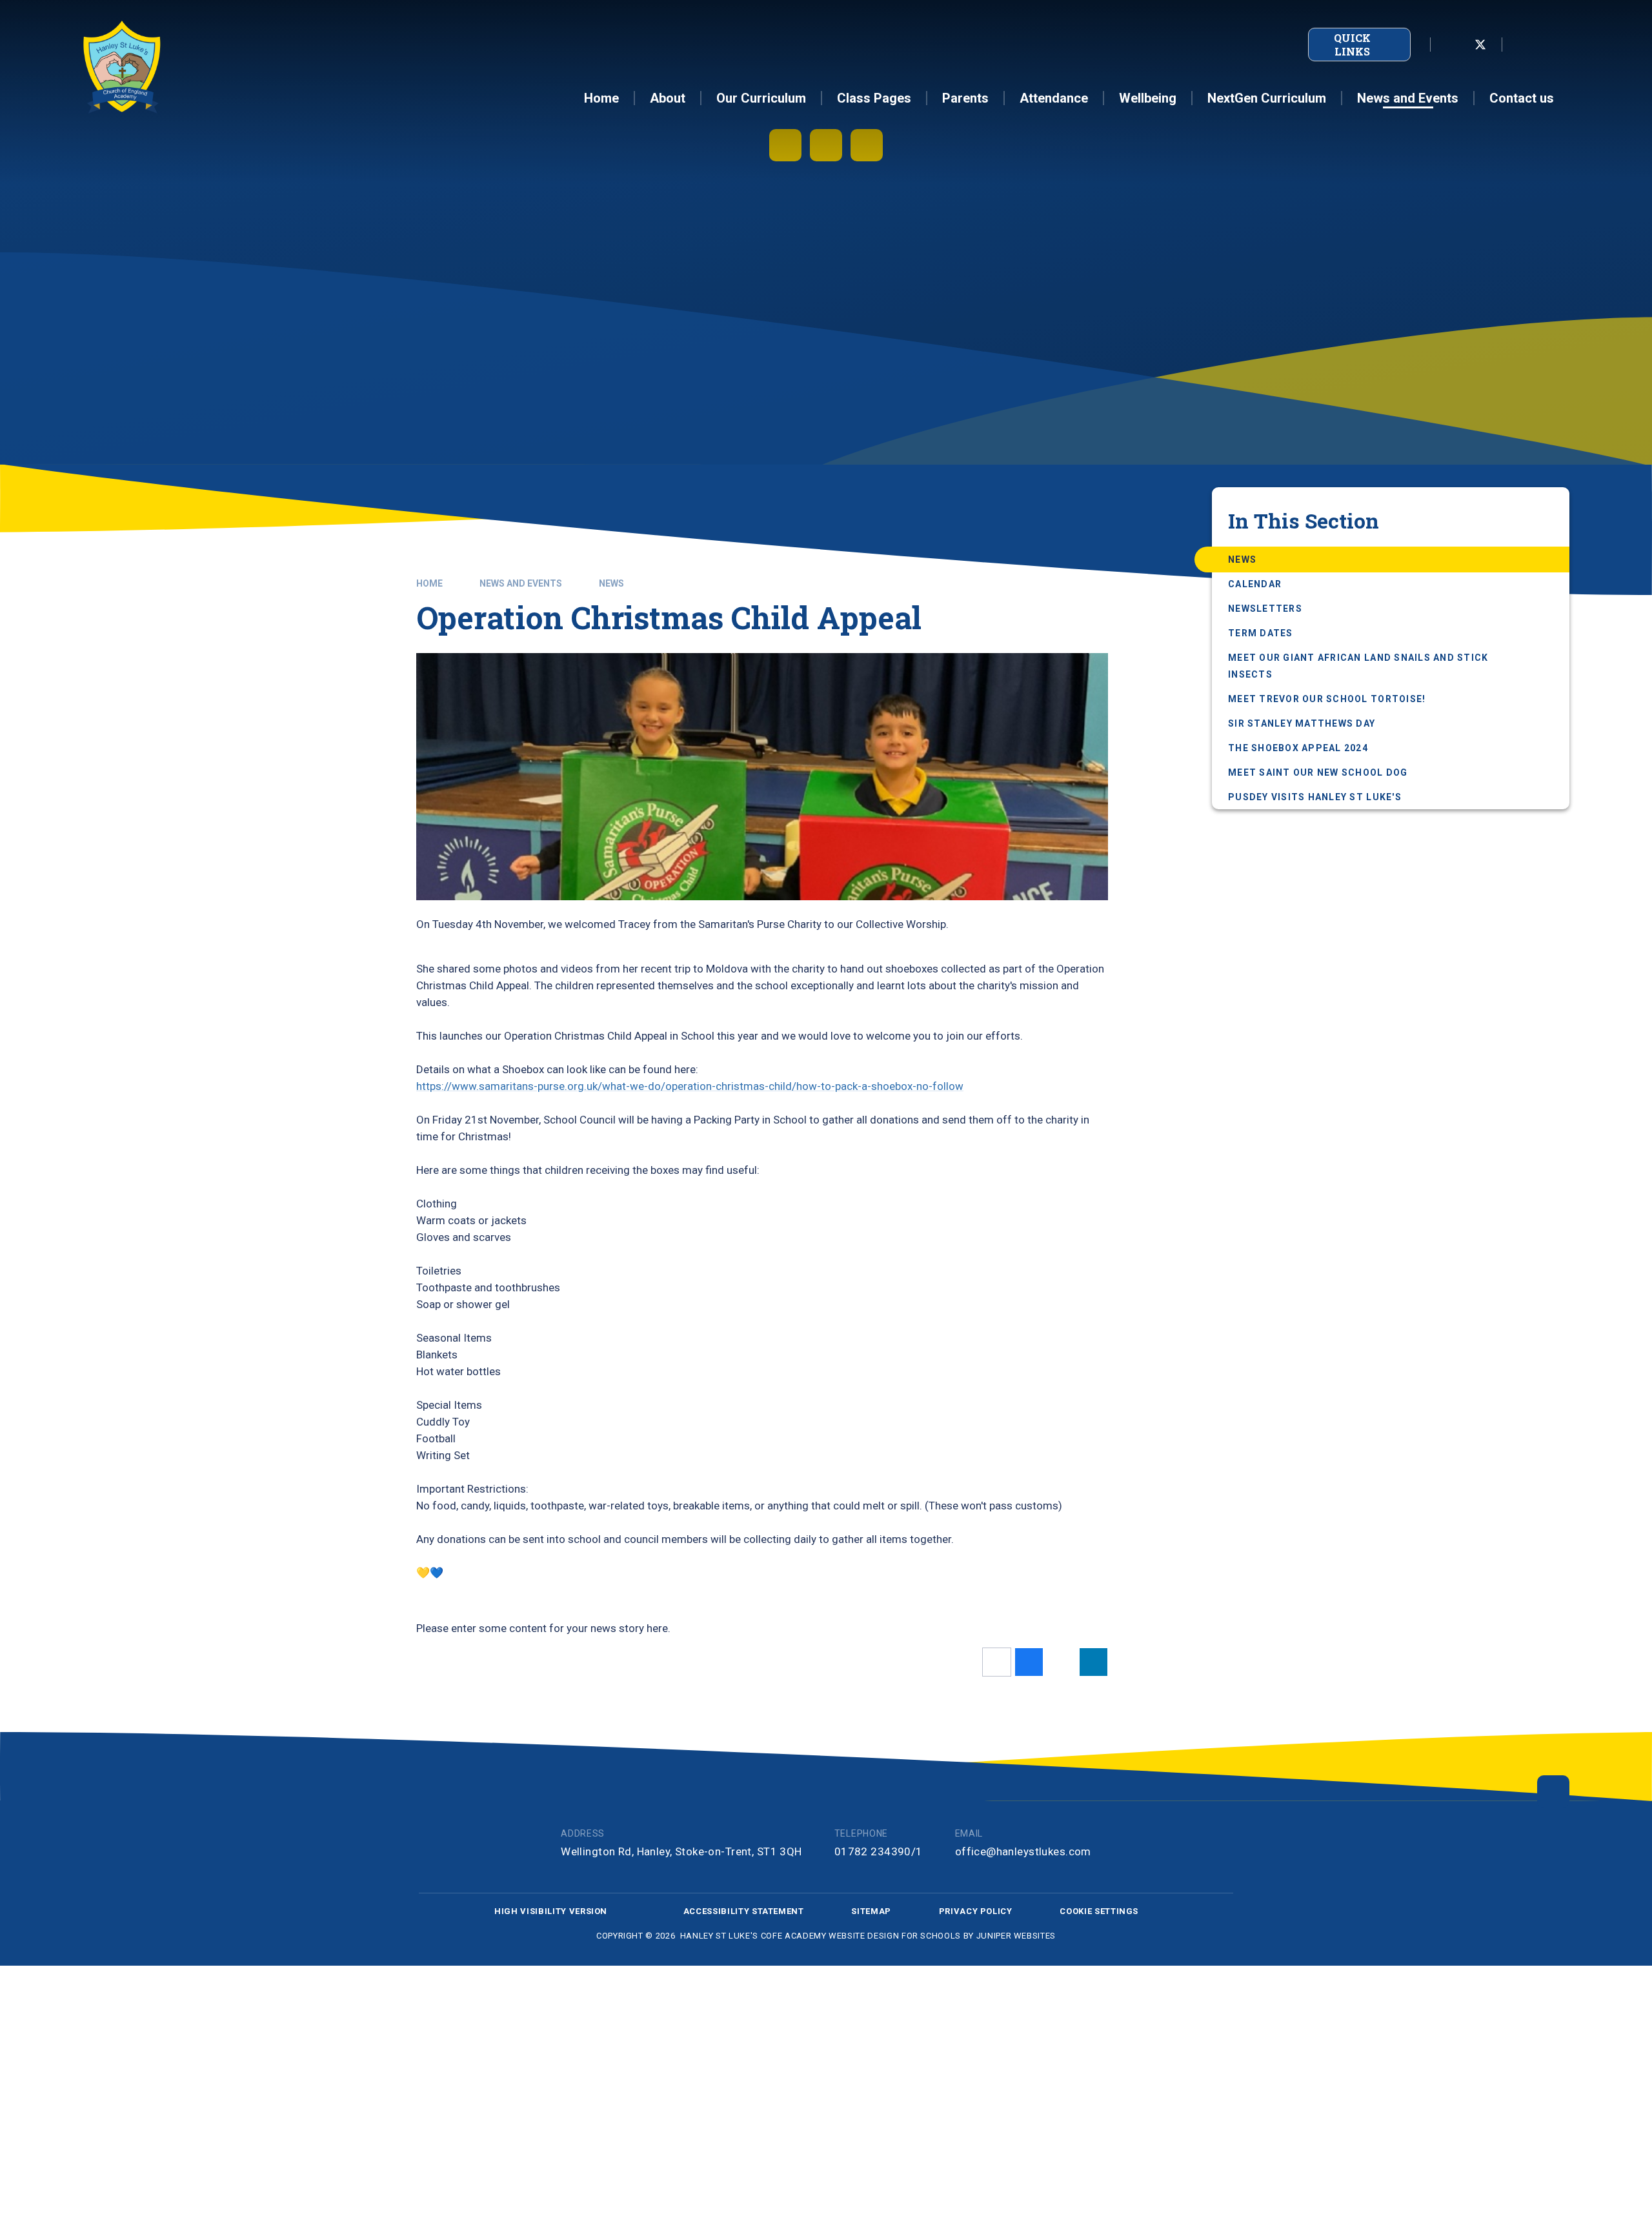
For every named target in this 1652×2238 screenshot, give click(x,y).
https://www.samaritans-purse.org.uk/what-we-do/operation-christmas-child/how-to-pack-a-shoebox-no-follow (690, 1086)
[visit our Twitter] (1480, 45)
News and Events (521, 583)
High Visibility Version (551, 1911)
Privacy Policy (976, 1911)
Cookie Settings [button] (1099, 1911)
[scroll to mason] (1553, 1791)
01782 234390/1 (879, 1851)
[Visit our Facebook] (1452, 45)
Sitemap (871, 1911)
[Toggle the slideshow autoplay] (785, 145)
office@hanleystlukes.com (1023, 1851)
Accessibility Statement (744, 1911)
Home (429, 583)
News (611, 583)
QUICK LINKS (1352, 45)
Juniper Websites (1016, 1936)
